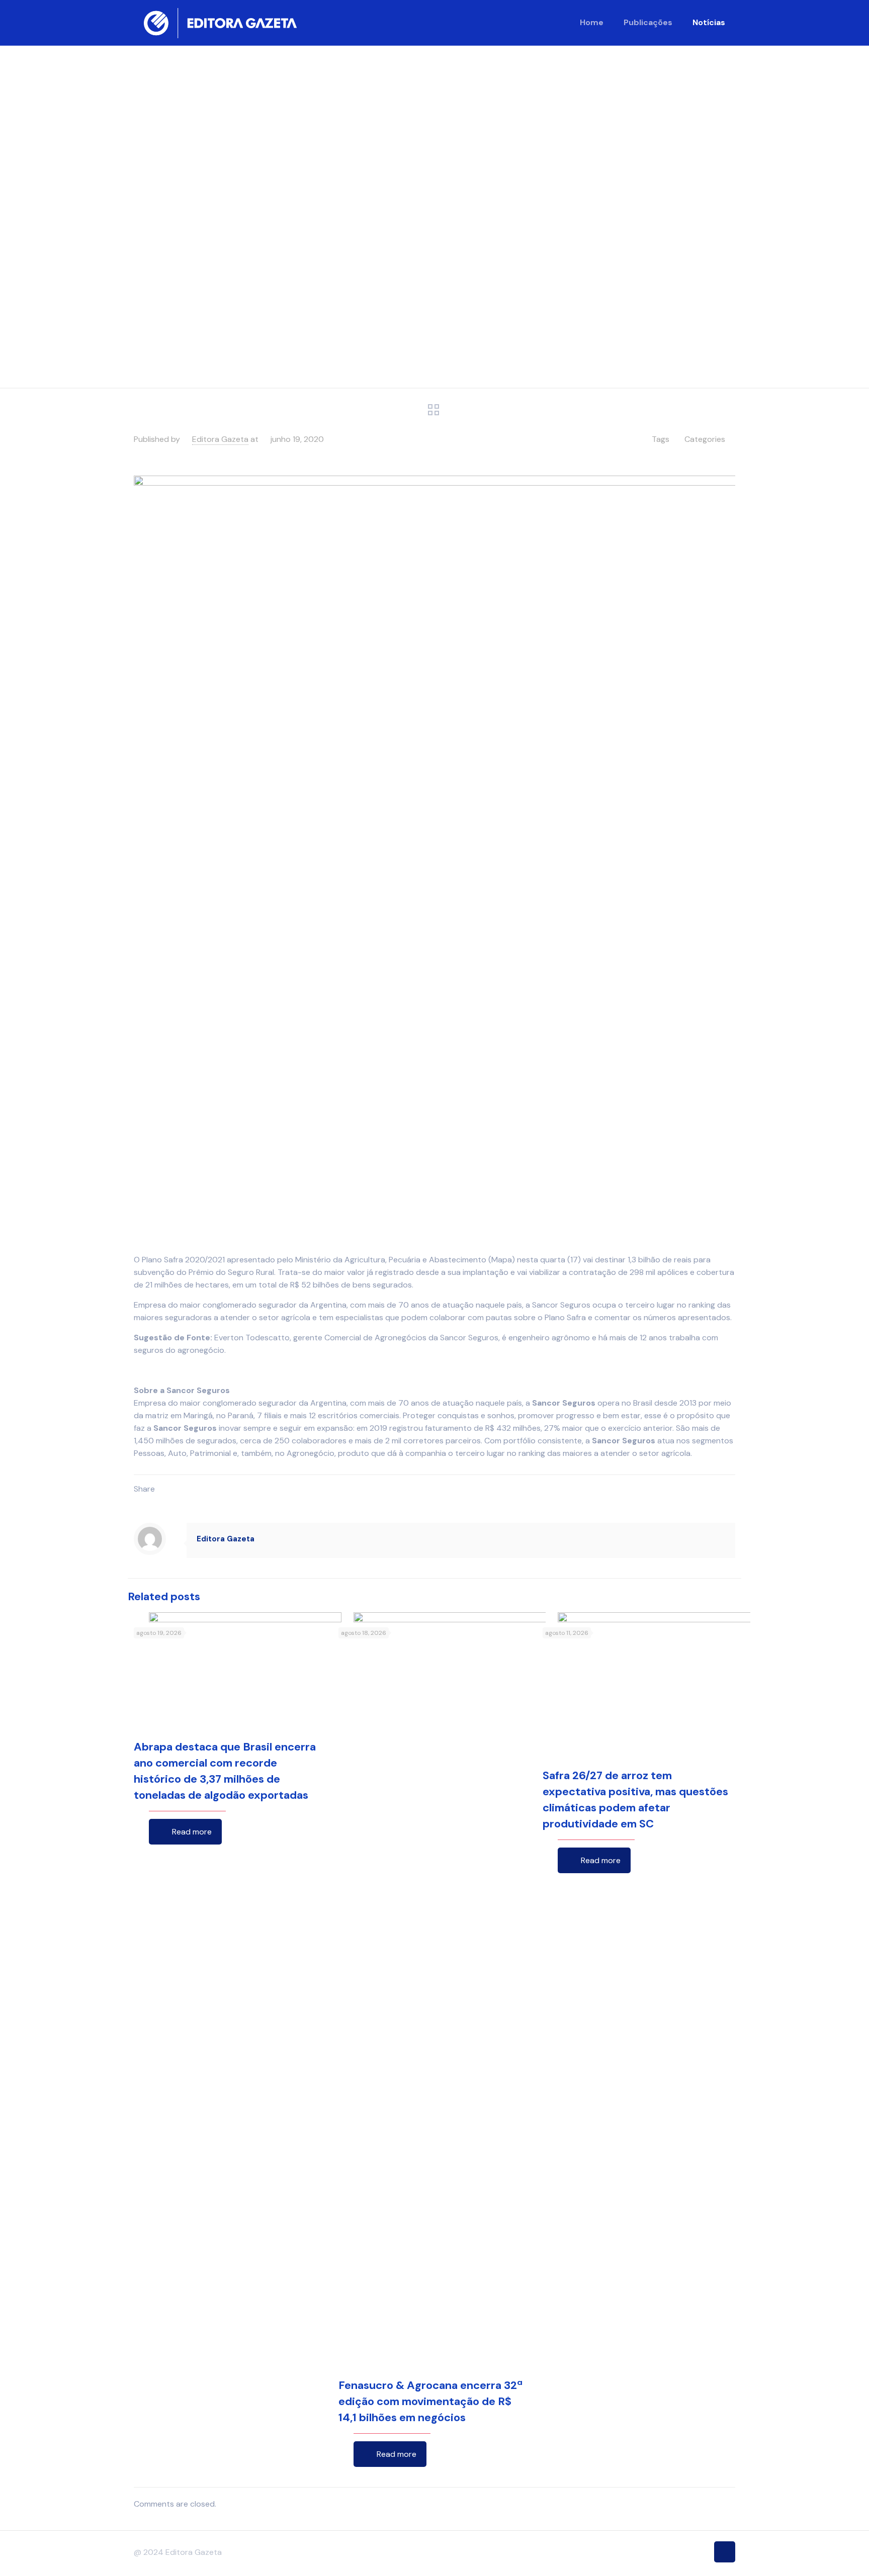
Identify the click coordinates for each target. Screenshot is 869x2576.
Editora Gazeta (220, 439)
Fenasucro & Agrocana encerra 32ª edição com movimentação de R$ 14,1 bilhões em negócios (430, 2401)
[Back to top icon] (725, 2552)
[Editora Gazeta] (220, 23)
